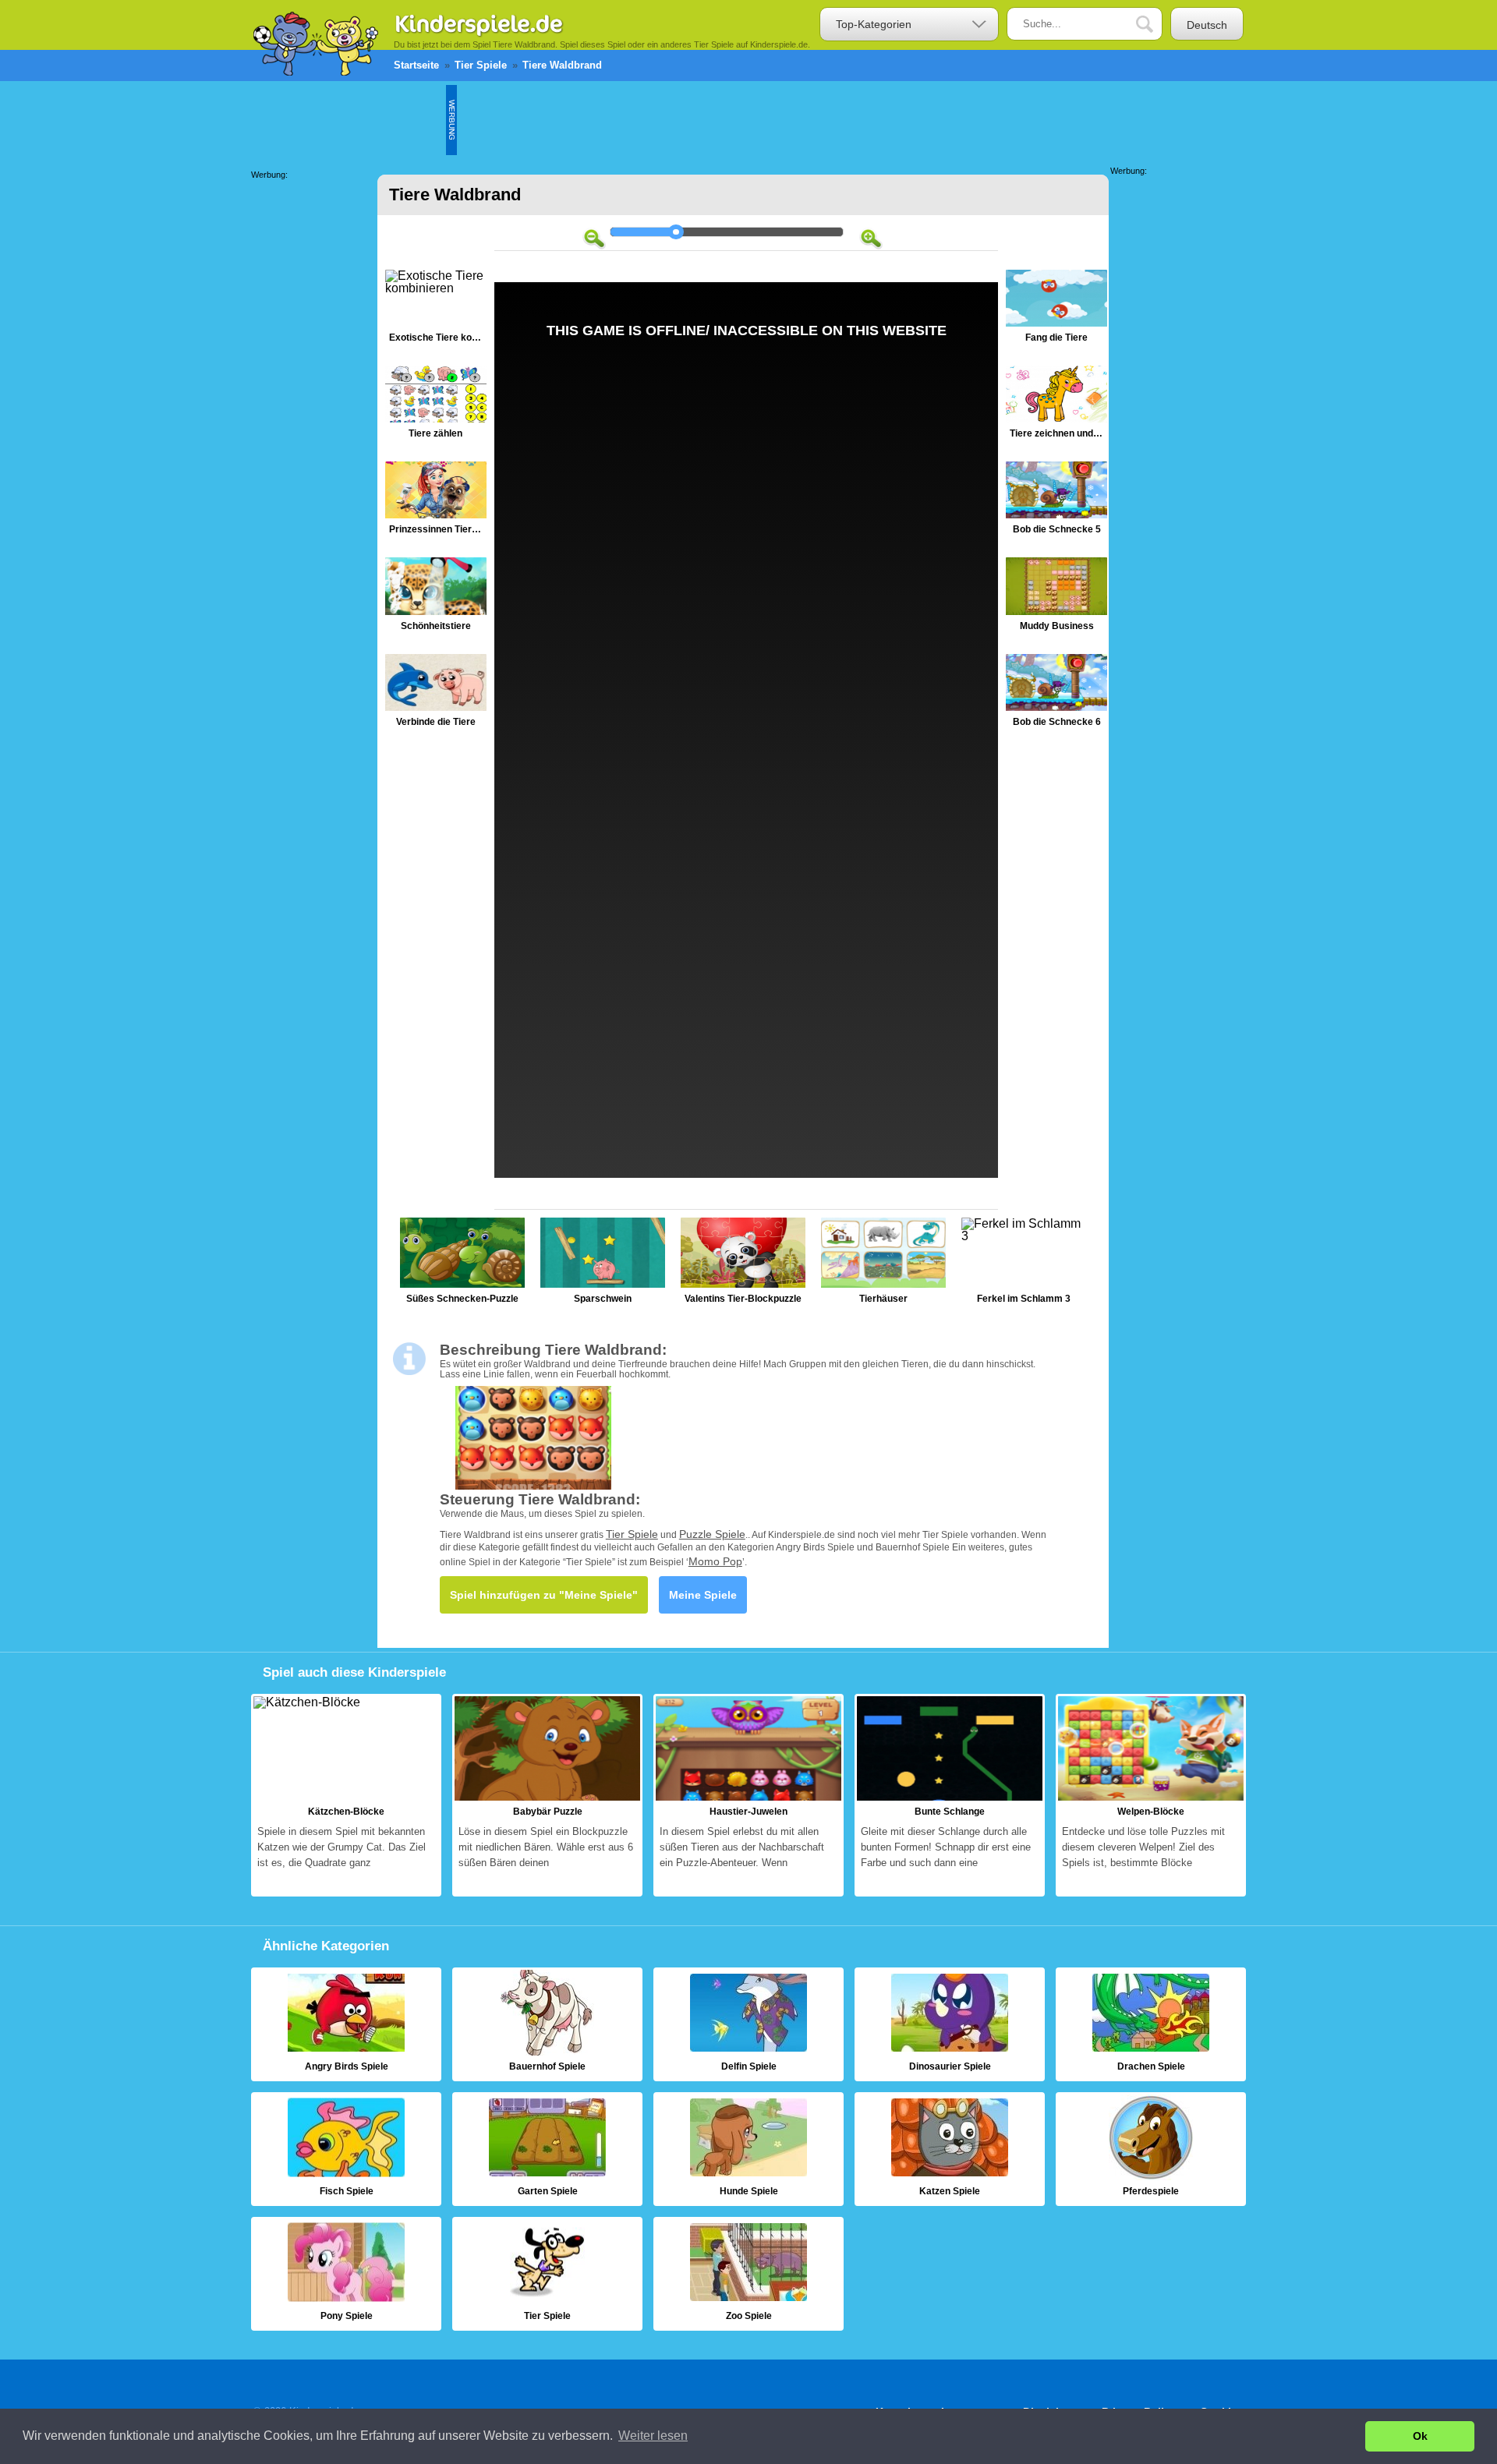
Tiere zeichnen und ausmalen (1056, 406)
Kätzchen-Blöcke (346, 1795)
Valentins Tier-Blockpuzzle (743, 1264)
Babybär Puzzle (547, 1795)
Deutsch (1207, 25)
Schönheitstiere (436, 597)
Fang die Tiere (1056, 310)
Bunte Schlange (950, 1795)
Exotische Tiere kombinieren (436, 310)
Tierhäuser (883, 1264)
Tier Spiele (632, 1534)
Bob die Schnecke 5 (1056, 502)
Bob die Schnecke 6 (1056, 694)
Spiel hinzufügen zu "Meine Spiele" (544, 1595)
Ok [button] (1420, 2436)
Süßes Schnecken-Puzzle (462, 1264)
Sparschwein (603, 1264)
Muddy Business (1056, 597)
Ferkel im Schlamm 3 (1024, 1264)
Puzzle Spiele (712, 1534)
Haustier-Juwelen (748, 1795)
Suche (1156, 25)
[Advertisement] (741, 120)
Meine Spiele (703, 1595)
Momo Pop (715, 1561)
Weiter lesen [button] (653, 2436)
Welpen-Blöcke (1151, 1795)
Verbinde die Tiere (436, 694)
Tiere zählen (436, 406)
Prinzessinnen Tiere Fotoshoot (436, 502)
